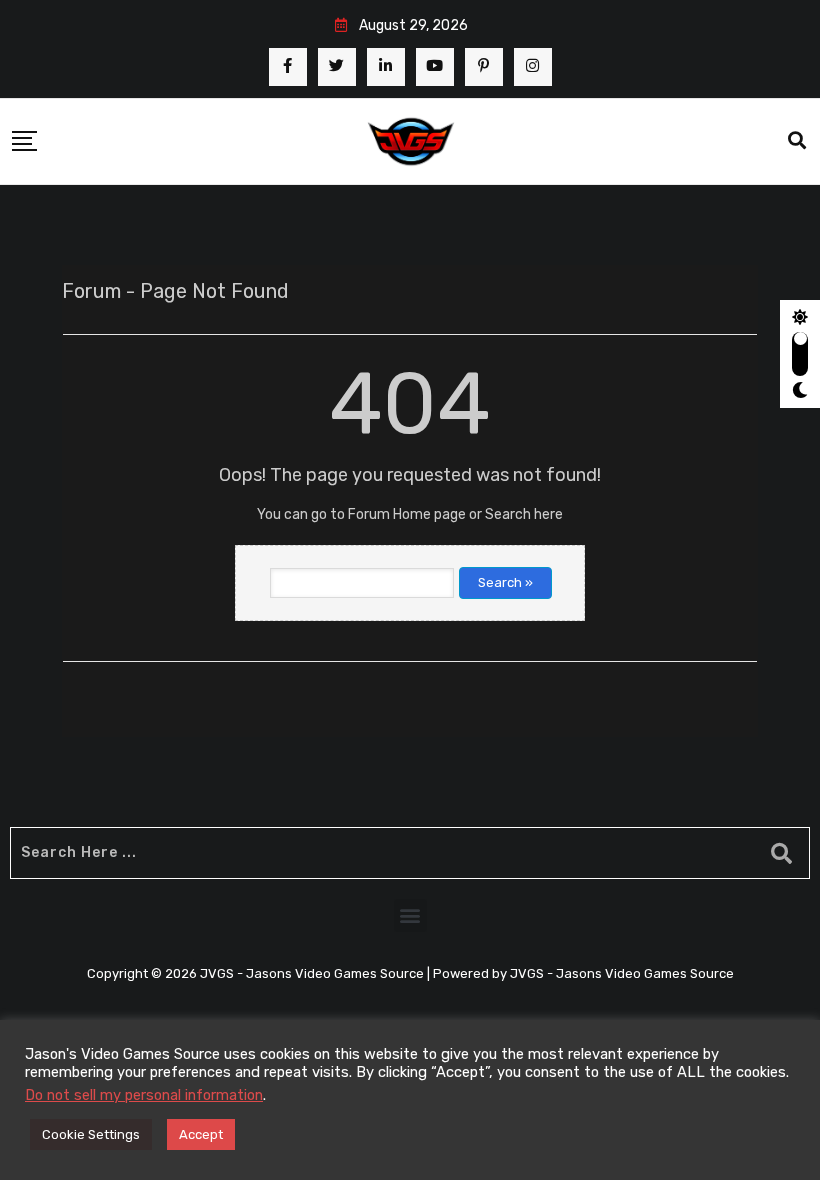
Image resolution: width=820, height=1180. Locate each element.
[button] (410, 915)
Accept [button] (201, 1134)
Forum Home (389, 514)
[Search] (797, 141)
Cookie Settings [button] (91, 1134)
